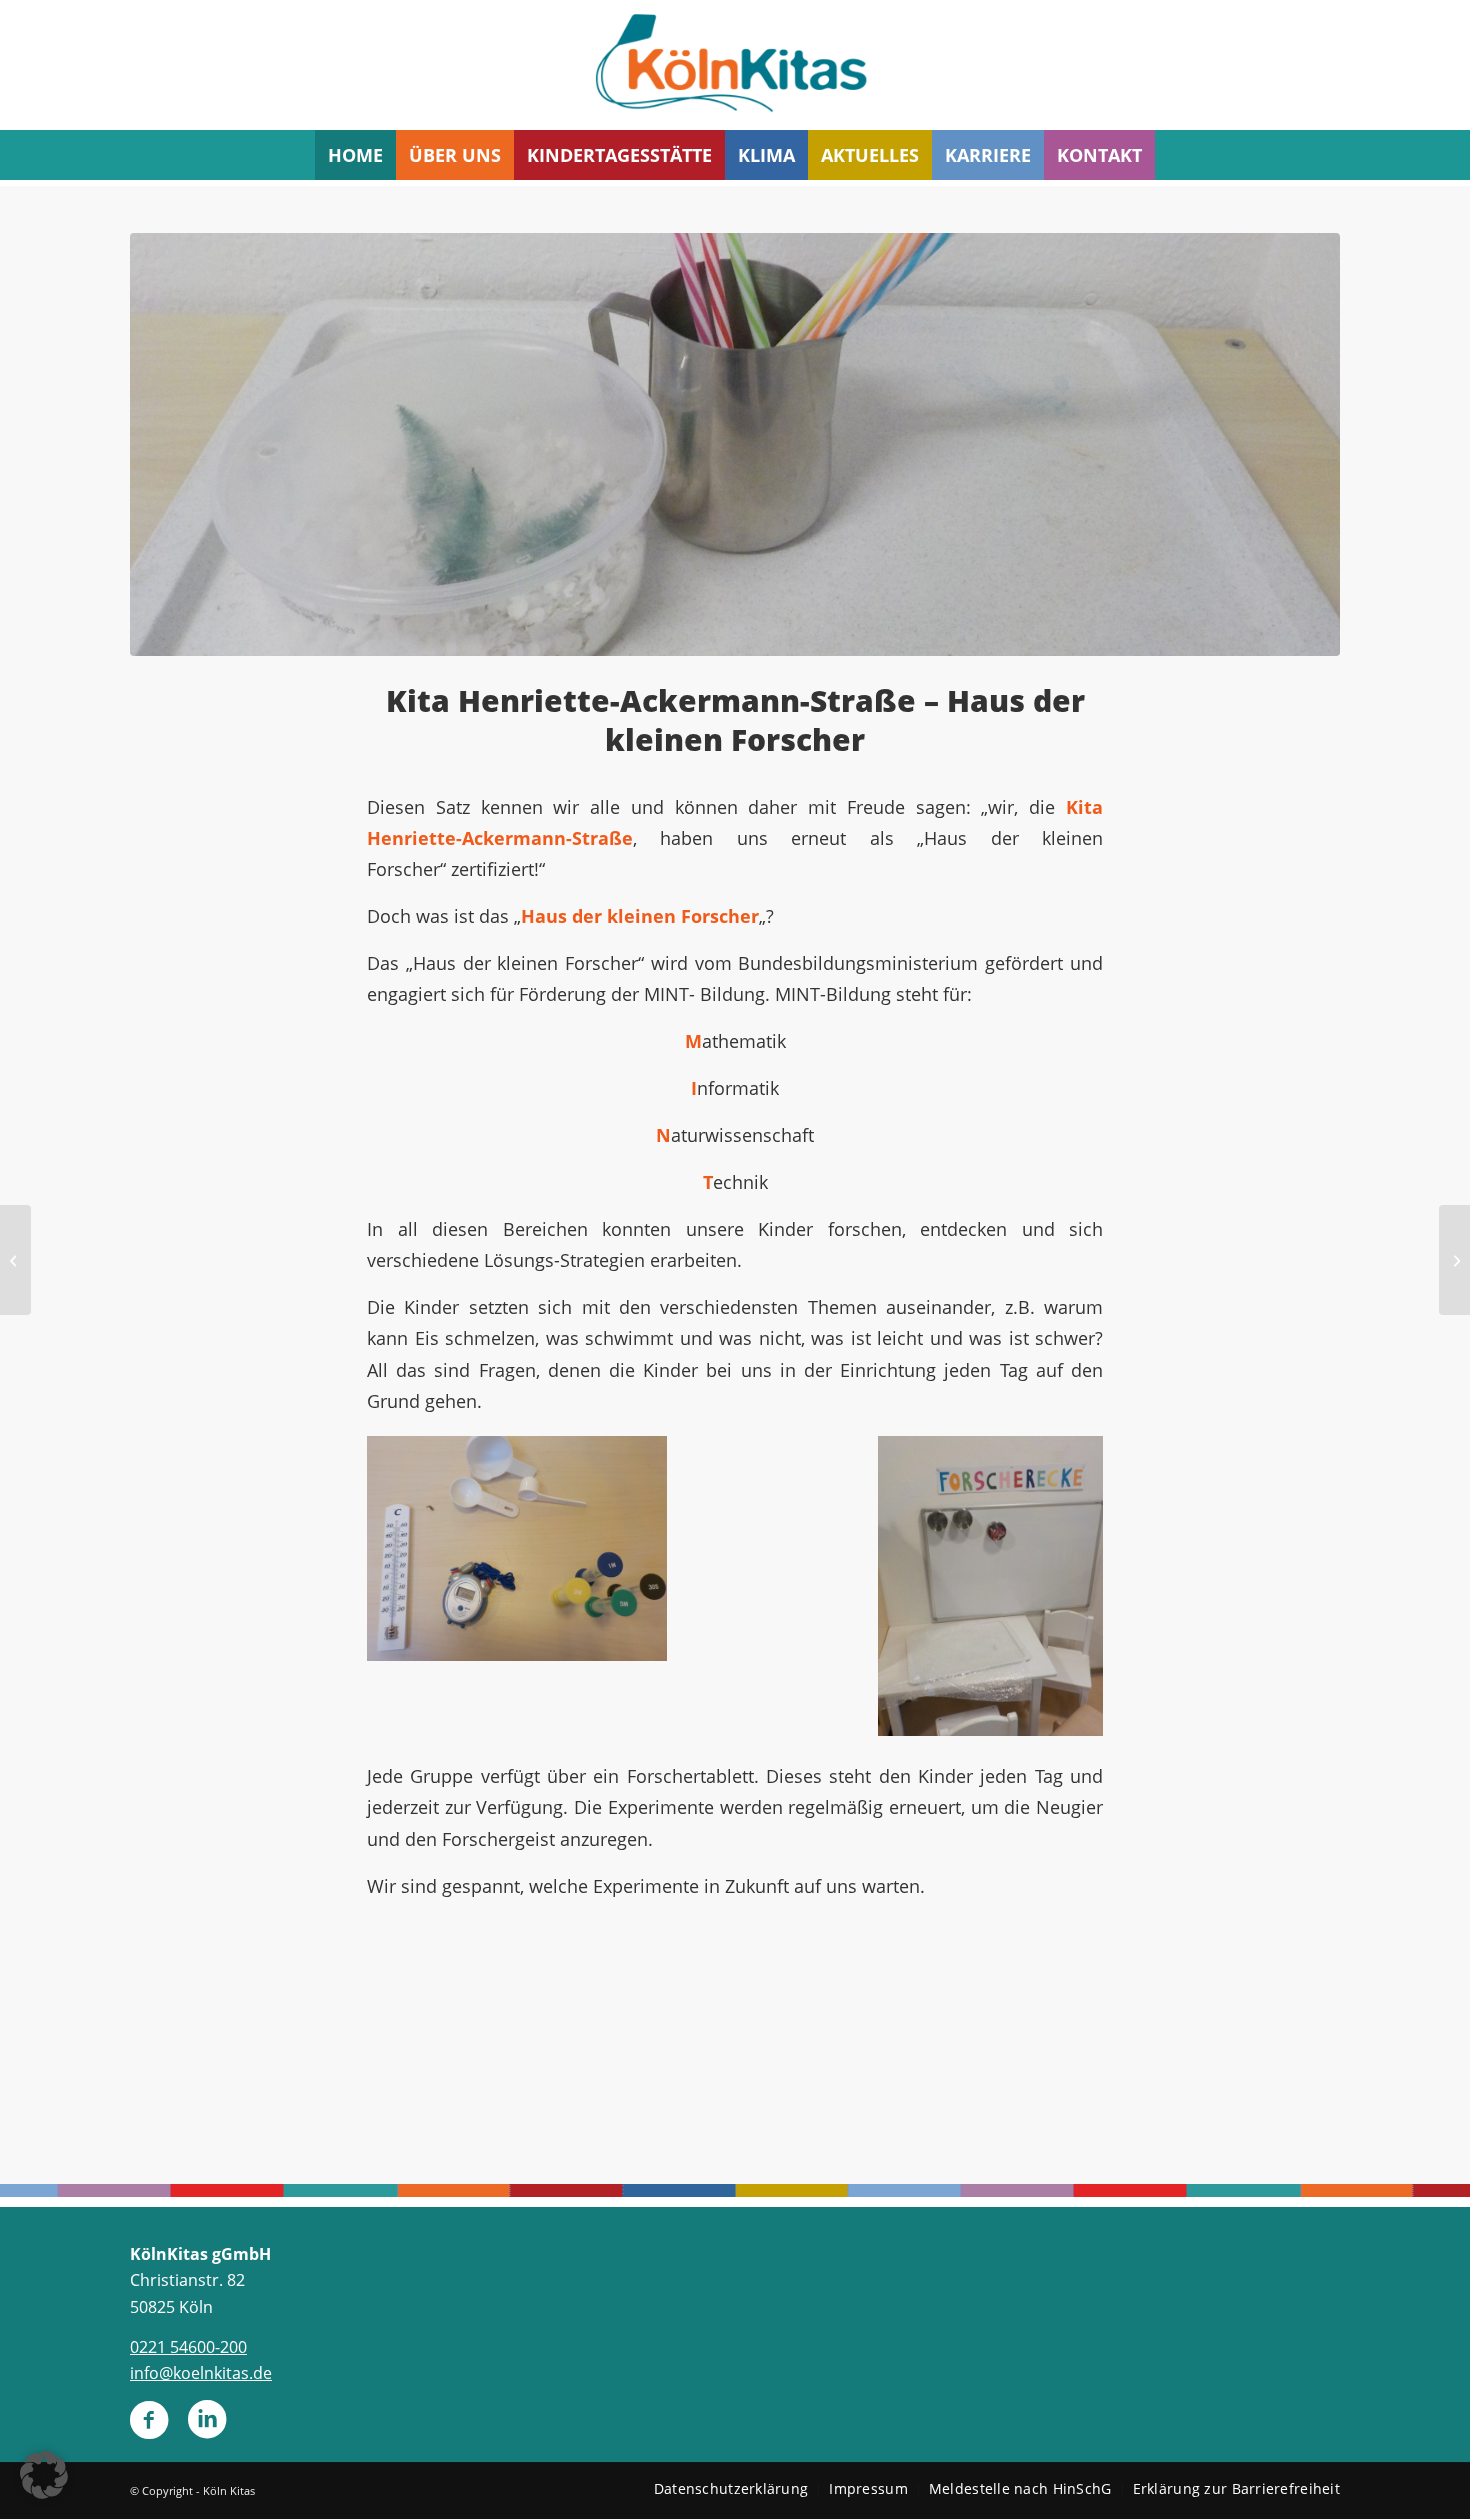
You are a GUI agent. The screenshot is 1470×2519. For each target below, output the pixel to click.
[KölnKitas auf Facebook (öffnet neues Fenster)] (149, 2428)
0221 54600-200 (188, 2347)
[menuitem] (355, 155)
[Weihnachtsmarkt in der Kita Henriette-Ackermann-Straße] (15, 1260)
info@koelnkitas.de (201, 2373)
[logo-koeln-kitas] (734, 65)
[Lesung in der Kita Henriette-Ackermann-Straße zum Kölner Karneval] (1454, 1260)
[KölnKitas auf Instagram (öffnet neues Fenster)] (207, 2428)
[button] (44, 2475)
